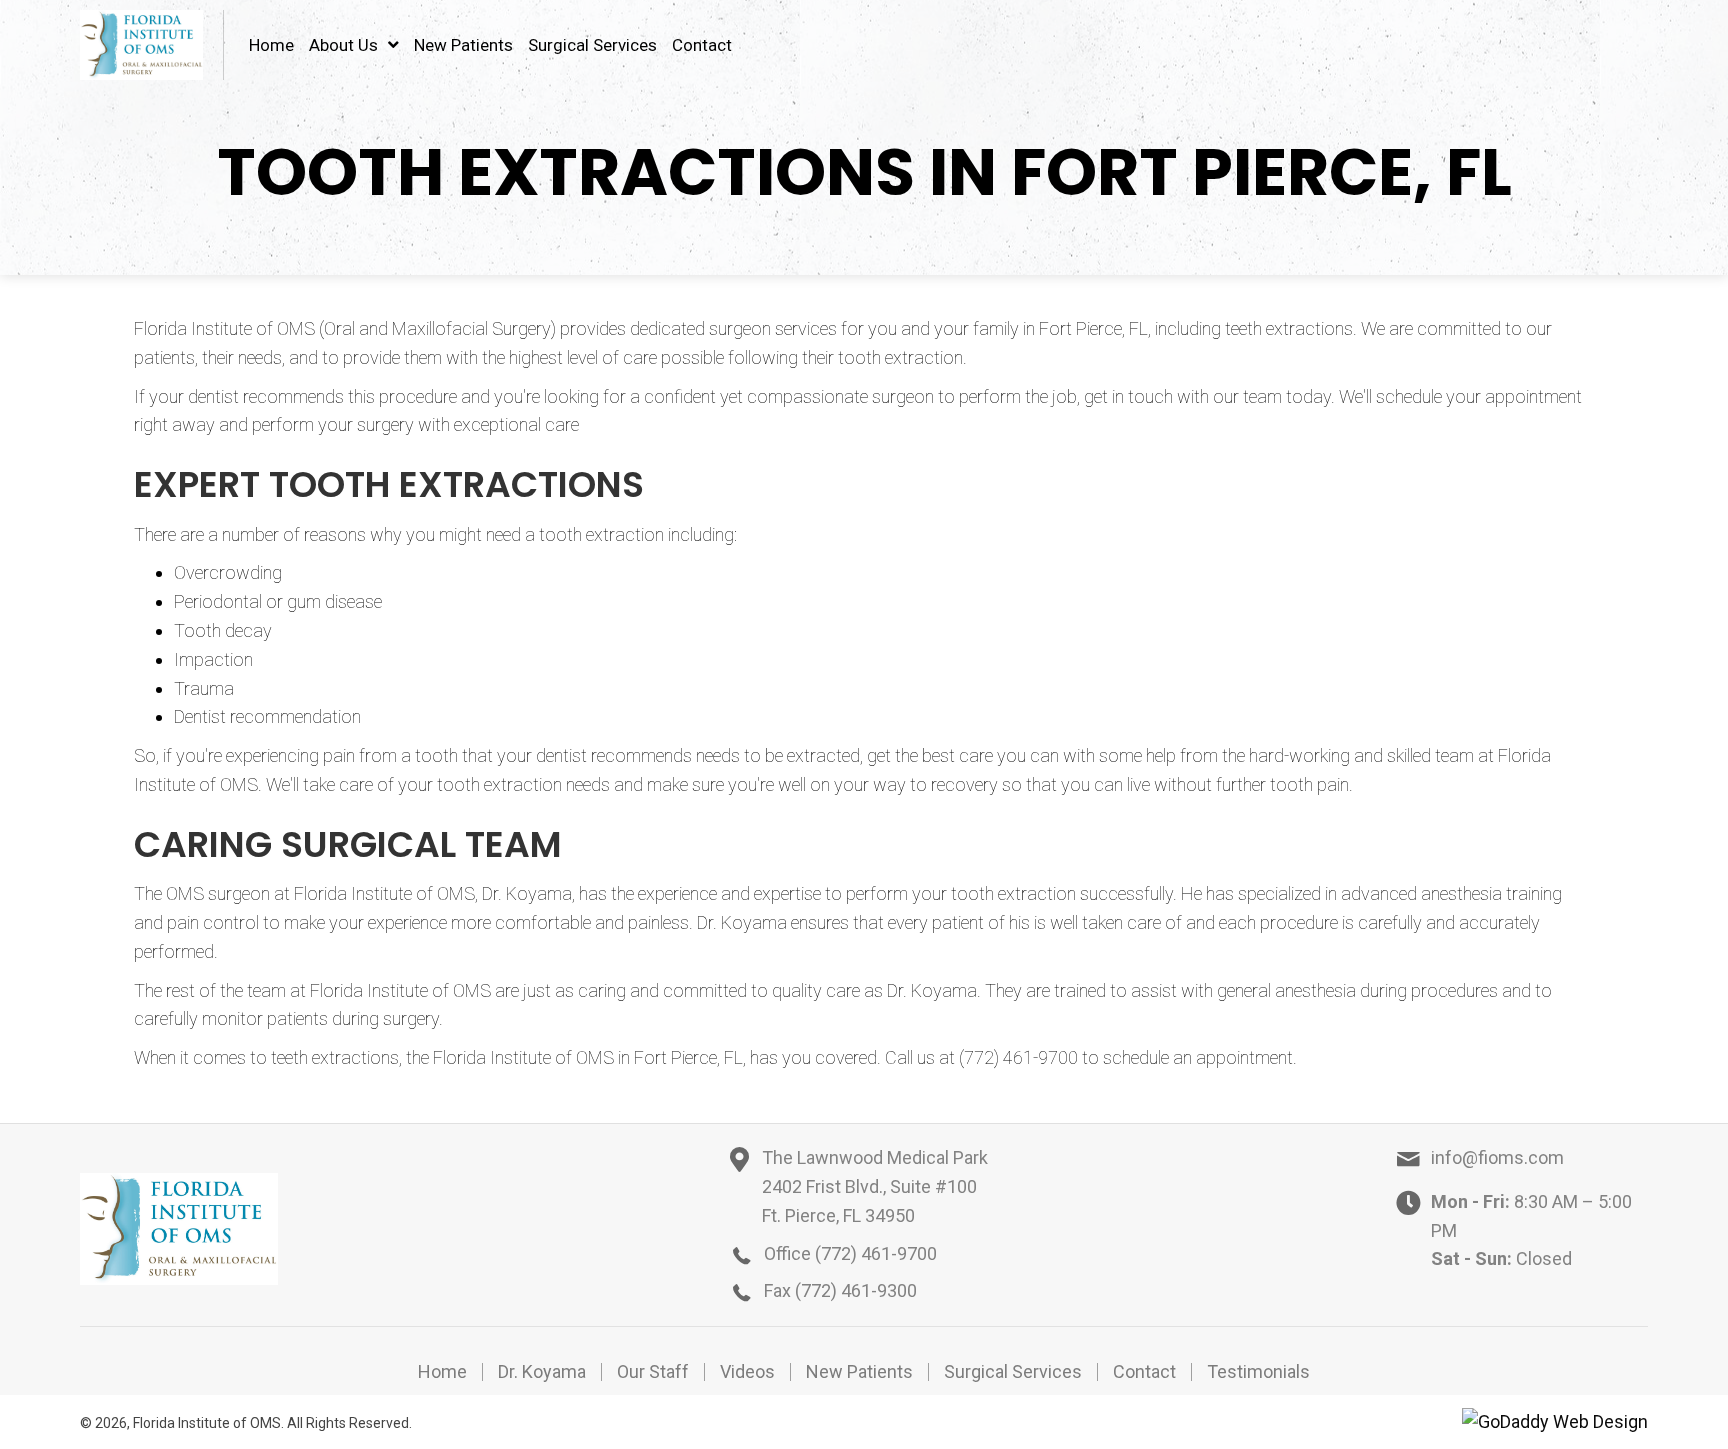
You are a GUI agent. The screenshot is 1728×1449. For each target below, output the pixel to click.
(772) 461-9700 (876, 1253)
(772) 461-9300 (856, 1290)
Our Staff (653, 1372)
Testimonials (1258, 1372)
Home (442, 1372)
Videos (747, 1372)
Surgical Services (1013, 1372)
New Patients (859, 1372)
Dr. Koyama (542, 1372)
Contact (1144, 1372)
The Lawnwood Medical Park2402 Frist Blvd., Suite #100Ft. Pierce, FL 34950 (875, 1186)
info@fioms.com (1497, 1157)
